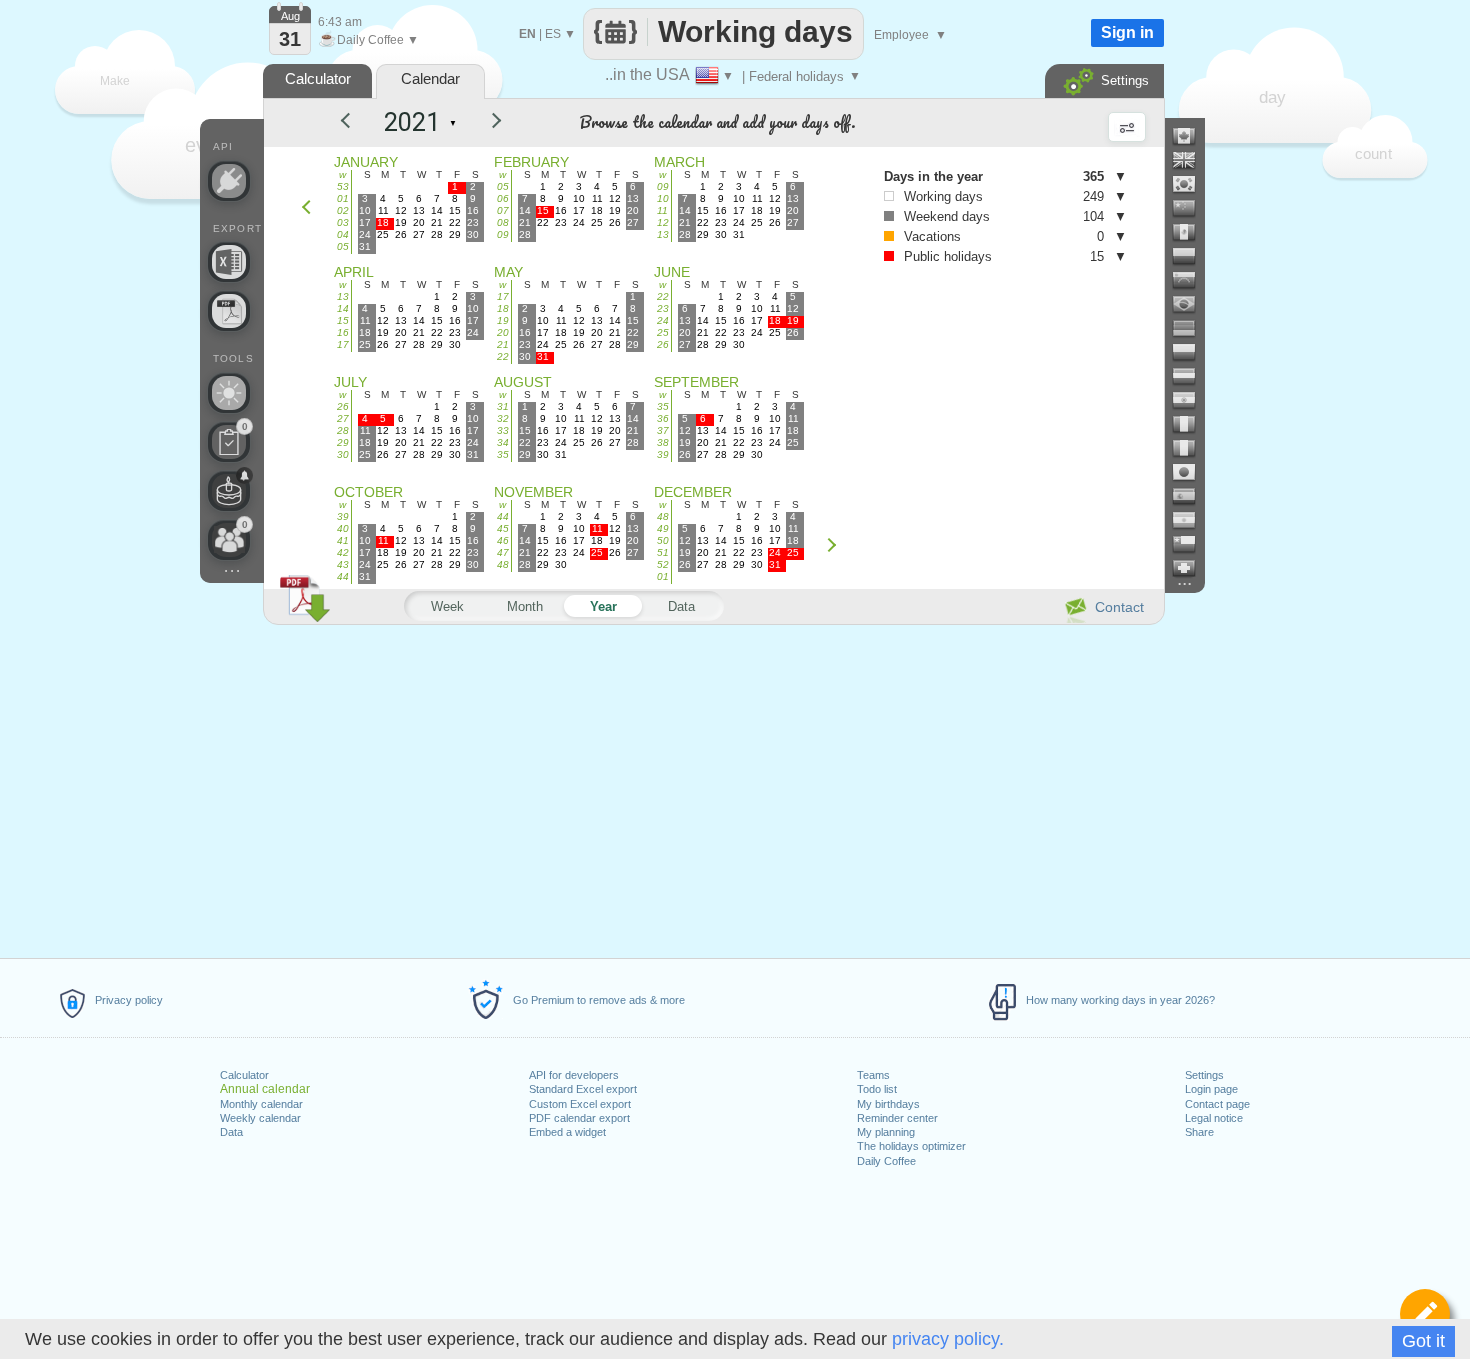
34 (503, 442)
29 (343, 442)
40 (343, 528)
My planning (886, 1132)
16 (343, 332)
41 (343, 540)
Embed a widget (567, 1132)
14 (343, 308)
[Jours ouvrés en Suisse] (1192, 568)
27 (343, 418)
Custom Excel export (580, 1104)
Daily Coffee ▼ (368, 40)
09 (503, 234)
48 (503, 564)
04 (343, 234)
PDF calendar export (579, 1118)
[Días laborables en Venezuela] (1192, 280)
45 (503, 528)
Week (447, 606)
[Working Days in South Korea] (1192, 184)
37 (663, 430)
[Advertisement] (713, 788)
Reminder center (897, 1118)
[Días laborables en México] (1192, 232)
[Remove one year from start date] (354, 123)
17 (343, 344)
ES (553, 34)
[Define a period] (1425, 1314)
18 (503, 308)
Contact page (1217, 1104)
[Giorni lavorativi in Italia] (1192, 448)
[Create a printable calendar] (229, 311)
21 (503, 344)
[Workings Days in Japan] (1192, 472)
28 (343, 430)
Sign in (1127, 32)
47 (503, 552)
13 (663, 234)
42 (343, 552)
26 (663, 344)
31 (503, 406)
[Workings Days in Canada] (1192, 136)
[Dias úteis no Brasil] (1192, 304)
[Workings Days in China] (1192, 208)
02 (343, 210)
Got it (1423, 1341)
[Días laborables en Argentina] (1192, 520)
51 (663, 552)
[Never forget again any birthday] (229, 491)
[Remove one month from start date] (311, 206)
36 (663, 418)
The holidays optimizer (911, 1146)
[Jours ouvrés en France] (1192, 424)
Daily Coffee (886, 1161)
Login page (1211, 1089)
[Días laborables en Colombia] (1192, 256)
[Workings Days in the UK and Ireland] (1192, 160)
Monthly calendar (261, 1104)
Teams (873, 1075)
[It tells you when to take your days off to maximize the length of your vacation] (229, 393)
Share (1199, 1132)
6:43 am (340, 22)
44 (343, 576)
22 (503, 356)
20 (503, 332)
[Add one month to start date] (836, 544)
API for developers (574, 1075)
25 (663, 332)
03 (343, 222)
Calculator (244, 1075)
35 (503, 454)
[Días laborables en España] (1192, 496)
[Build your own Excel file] (229, 262)
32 (503, 418)
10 (663, 198)
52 (663, 564)
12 (663, 222)
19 (503, 320)
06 (503, 198)
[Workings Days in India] (1192, 400)
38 (663, 442)
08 (503, 222)
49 (663, 528)
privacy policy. (948, 1339)
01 (343, 198)
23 (663, 308)
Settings (1204, 1075)
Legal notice (1214, 1118)
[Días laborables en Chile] (1192, 544)
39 (663, 454)
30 (343, 454)
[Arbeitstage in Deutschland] (1192, 328)
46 (503, 540)
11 (662, 210)
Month (525, 606)
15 (343, 320)
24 (663, 320)
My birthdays (888, 1104)
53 (343, 186)
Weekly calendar (260, 1118)
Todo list (877, 1089)
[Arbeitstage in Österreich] (1192, 376)
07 (503, 210)
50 (663, 540)
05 (343, 246)
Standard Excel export (583, 1089)
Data (231, 1132)
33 (503, 430)
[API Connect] (229, 181)
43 (343, 564)
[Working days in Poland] (1192, 352)
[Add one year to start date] (484, 123)
